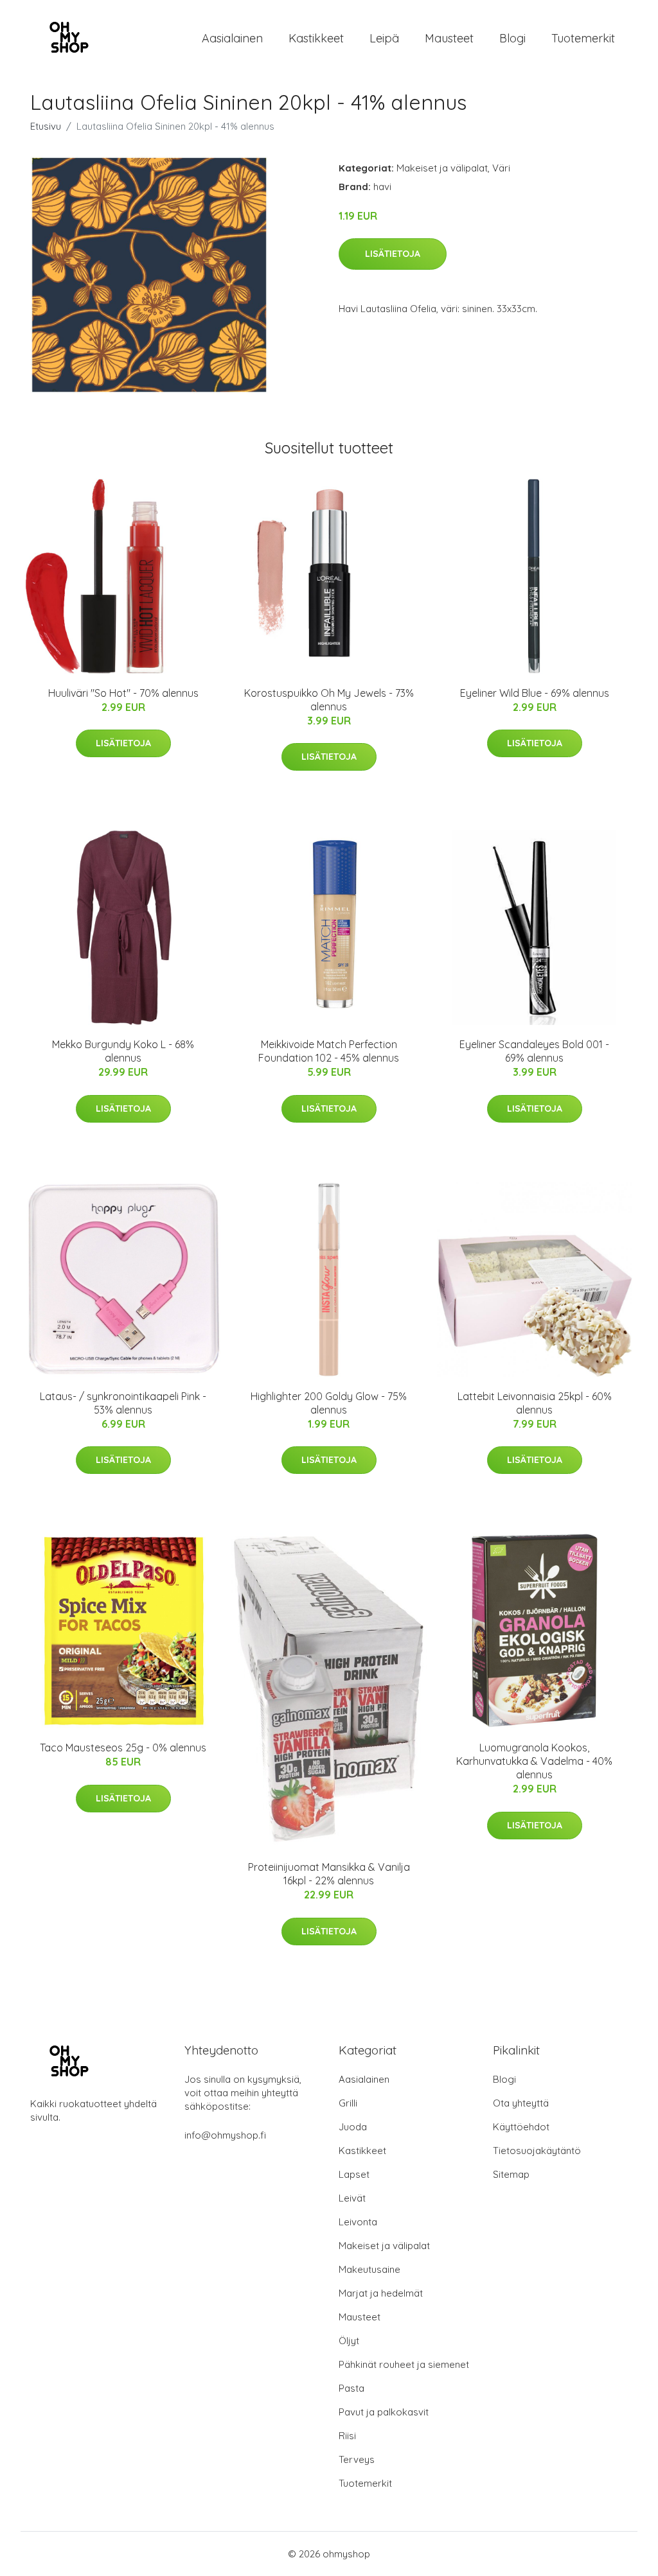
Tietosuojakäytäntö (537, 2151)
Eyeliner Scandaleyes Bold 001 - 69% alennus (534, 1051)
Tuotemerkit (583, 38)
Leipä (384, 38)
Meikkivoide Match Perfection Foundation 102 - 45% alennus (329, 1051)
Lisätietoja (393, 254)
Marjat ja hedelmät (381, 2293)
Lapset (354, 2174)
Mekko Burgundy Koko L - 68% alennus (123, 1051)
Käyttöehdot (521, 2127)
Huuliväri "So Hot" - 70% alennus (123, 693)
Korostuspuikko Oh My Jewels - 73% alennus (329, 700)
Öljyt (349, 2341)
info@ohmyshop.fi (225, 2135)
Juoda (353, 2127)
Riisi (347, 2436)
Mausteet (449, 38)
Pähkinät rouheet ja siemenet (404, 2364)
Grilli (348, 2103)
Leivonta (358, 2222)
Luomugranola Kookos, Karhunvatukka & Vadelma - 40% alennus (534, 1761)
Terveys (357, 2459)
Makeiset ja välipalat (442, 168)
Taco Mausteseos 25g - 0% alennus (123, 1748)
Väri (501, 168)
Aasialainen (232, 38)
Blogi (512, 38)
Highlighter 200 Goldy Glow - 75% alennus (329, 1403)
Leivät (352, 2198)
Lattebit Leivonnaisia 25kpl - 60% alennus (535, 1403)
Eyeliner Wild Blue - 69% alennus (535, 693)
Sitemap (511, 2174)
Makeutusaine (369, 2269)
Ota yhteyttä (521, 2103)
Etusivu (46, 126)
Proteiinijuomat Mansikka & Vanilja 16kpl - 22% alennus (329, 1874)
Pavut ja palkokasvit (384, 2412)
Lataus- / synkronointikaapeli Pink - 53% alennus (123, 1403)
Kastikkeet (316, 38)
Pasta (351, 2388)
